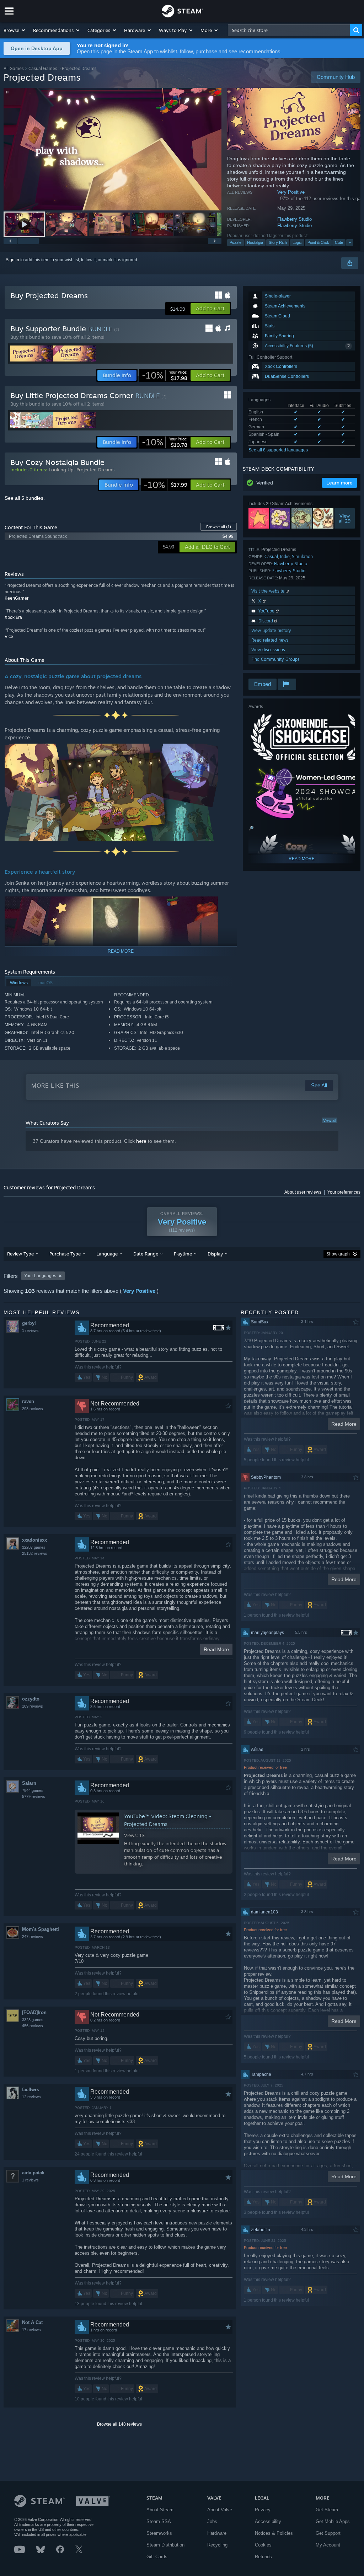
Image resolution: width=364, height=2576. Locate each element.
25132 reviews (35, 1553)
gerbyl (29, 1323)
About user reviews (303, 1192)
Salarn (29, 1783)
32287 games (34, 1547)
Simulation (302, 556)
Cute (339, 242)
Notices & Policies (274, 2533)
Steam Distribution (165, 2545)
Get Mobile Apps (333, 2521)
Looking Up (61, 470)
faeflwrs (31, 2090)
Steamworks (159, 2533)
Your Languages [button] (40, 1276)
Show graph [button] (338, 1254)
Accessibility (268, 2521)
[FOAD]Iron (34, 2012)
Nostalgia (255, 242)
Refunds (263, 2557)
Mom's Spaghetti (41, 1929)
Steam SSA (159, 2521)
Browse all (219, 527)
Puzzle (235, 242)
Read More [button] (216, 1649)
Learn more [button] (339, 483)
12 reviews (31, 2097)
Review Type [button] (20, 1254)
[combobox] (289, 30)
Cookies (263, 2545)
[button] (15, 30)
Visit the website (269, 591)
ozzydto (31, 1699)
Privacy (263, 2510)
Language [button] (107, 1254)
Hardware (217, 2533)
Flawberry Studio (295, 219)
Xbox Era (13, 617)
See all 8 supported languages (278, 450)
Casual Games (43, 68)
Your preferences (344, 1192)
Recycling (217, 2545)
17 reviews (31, 2330)
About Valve (220, 2510)
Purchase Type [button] (65, 1254)
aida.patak (33, 2173)
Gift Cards (157, 2557)
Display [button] (215, 1254)
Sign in (12, 260)
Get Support (328, 2533)
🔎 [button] (251, 828)
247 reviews (33, 1937)
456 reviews (33, 2026)
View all (330, 1120)
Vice (9, 636)
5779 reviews (34, 1796)
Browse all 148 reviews (119, 2424)
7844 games (33, 1790)
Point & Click (318, 242)
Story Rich (278, 242)
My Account (328, 2545)
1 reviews (30, 1330)
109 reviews (33, 1706)
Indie (285, 556)
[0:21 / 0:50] (113, 149)
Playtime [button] (183, 1254)
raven (28, 1401)
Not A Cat (32, 2322)
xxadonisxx (34, 1540)
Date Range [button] (146, 1254)
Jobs (212, 2521)
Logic (297, 242)
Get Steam (327, 2510)
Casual (271, 556)
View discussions (268, 650)
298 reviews (33, 1409)
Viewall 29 (345, 519)
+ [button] (350, 242)
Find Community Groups (275, 659)
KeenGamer (17, 598)
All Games (14, 68)
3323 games (33, 2020)
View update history (271, 630)
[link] (165, 375)
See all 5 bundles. (25, 498)
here (141, 1141)
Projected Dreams (95, 470)
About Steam (160, 2510)
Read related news (270, 640)
